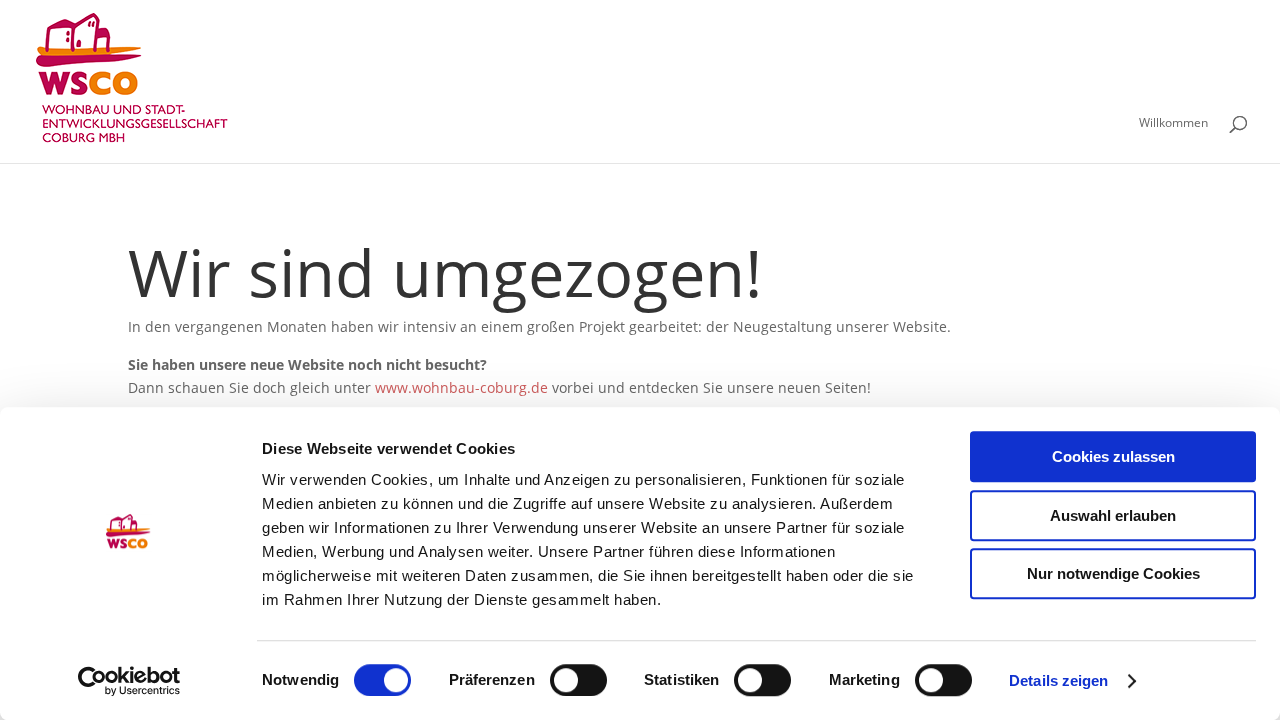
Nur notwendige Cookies (1113, 573)
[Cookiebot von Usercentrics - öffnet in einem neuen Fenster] (129, 681)
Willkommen (1173, 123)
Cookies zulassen (1113, 456)
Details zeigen (1058, 680)
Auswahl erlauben (1113, 515)
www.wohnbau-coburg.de (461, 387)
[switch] (578, 680)
